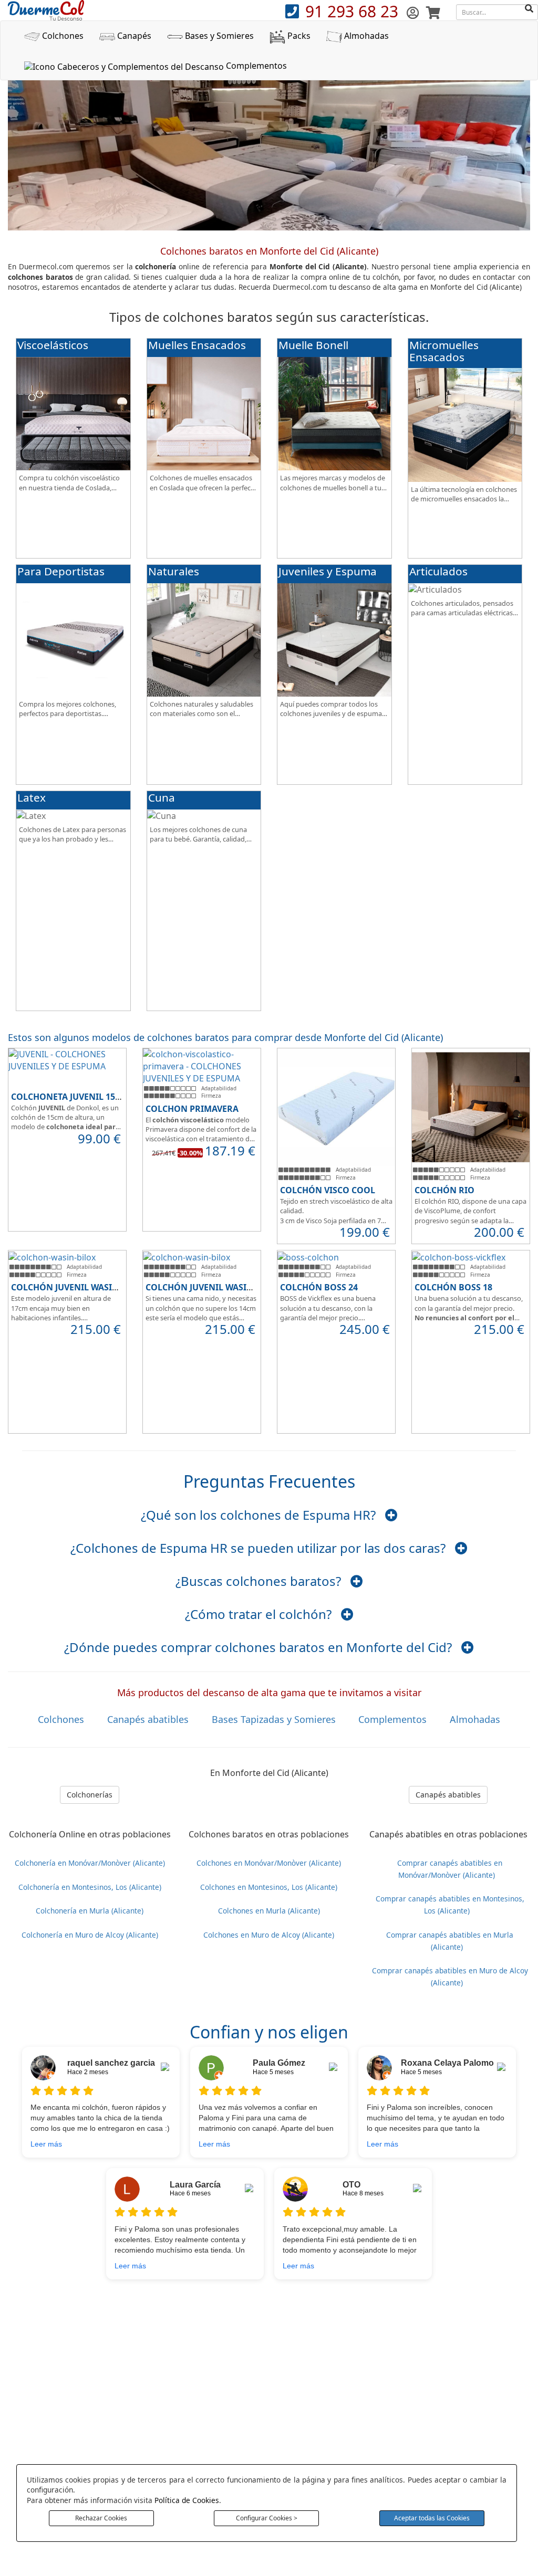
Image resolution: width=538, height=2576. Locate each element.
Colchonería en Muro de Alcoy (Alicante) (90, 1934)
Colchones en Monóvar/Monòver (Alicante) (269, 1862)
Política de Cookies (187, 2500)
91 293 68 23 (354, 11)
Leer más (46, 2144)
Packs (298, 36)
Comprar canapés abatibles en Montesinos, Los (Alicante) (450, 1905)
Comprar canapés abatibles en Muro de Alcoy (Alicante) (450, 1976)
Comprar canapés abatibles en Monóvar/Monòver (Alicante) (450, 1868)
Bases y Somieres (218, 36)
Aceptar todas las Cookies (432, 2518)
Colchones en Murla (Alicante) (269, 1911)
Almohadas (365, 36)
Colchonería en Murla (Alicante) (90, 1911)
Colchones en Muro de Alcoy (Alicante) (269, 1934)
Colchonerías (90, 1795)
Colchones (62, 36)
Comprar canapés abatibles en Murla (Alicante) (450, 1940)
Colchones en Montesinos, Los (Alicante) (269, 1886)
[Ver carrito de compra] (433, 12)
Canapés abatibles (448, 1795)
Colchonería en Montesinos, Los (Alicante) (90, 1886)
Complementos (255, 66)
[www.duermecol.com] (46, 9)
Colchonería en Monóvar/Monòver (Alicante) (90, 1862)
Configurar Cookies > (267, 2518)
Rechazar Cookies (101, 2518)
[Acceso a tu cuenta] (414, 12)
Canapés (133, 36)
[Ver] (391, 1515)
